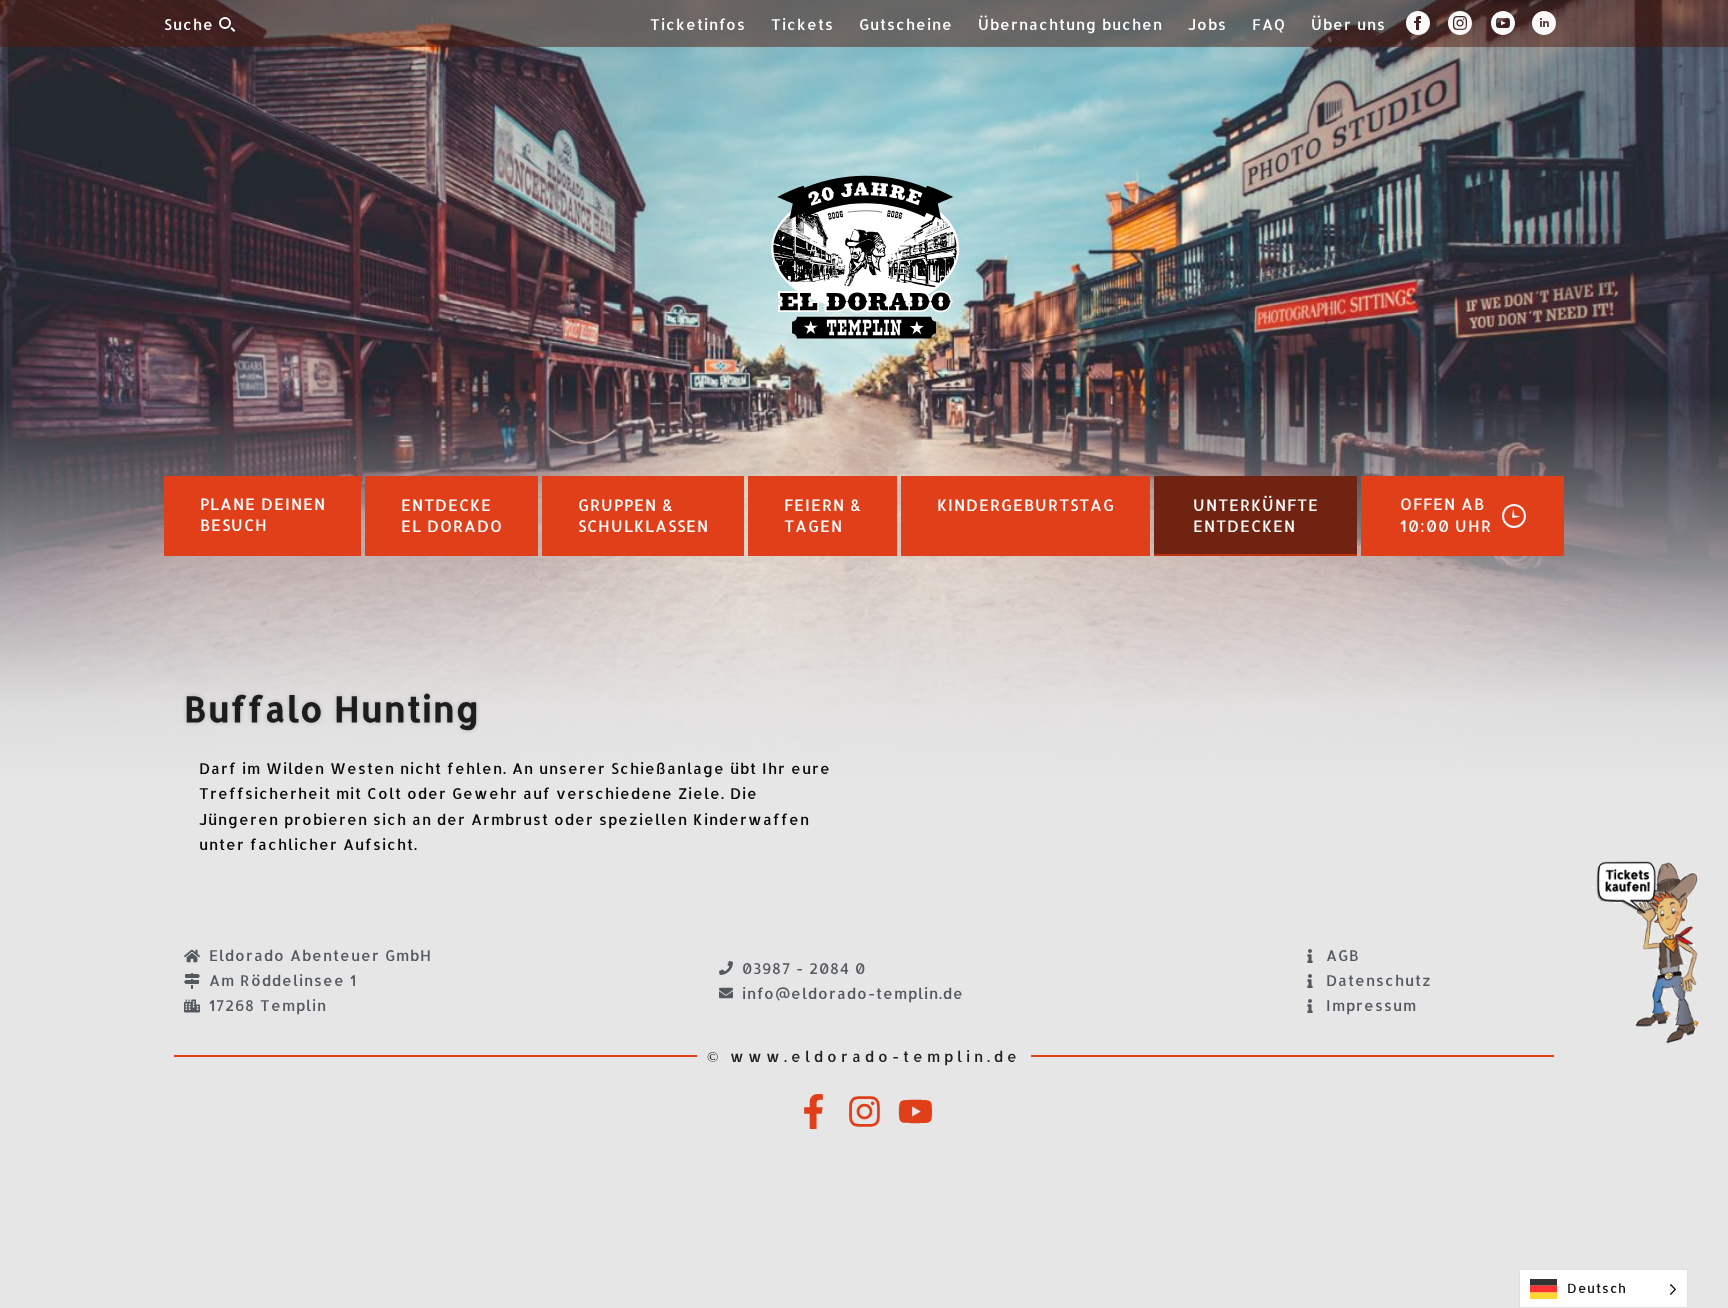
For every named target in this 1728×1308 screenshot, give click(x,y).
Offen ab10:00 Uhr (1446, 515)
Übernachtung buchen (1070, 24)
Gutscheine (906, 24)
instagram (1469, 23)
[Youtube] (915, 1111)
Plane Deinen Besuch (263, 515)
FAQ (1269, 24)
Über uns (1348, 24)
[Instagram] (864, 1111)
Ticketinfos (698, 24)
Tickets (802, 24)
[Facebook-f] (813, 1111)
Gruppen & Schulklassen (643, 516)
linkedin (1548, 23)
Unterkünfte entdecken (1256, 516)
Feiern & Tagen (823, 516)
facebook (1427, 23)
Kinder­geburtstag (1026, 505)
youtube (1511, 23)
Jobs (1207, 24)
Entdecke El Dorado (452, 516)
